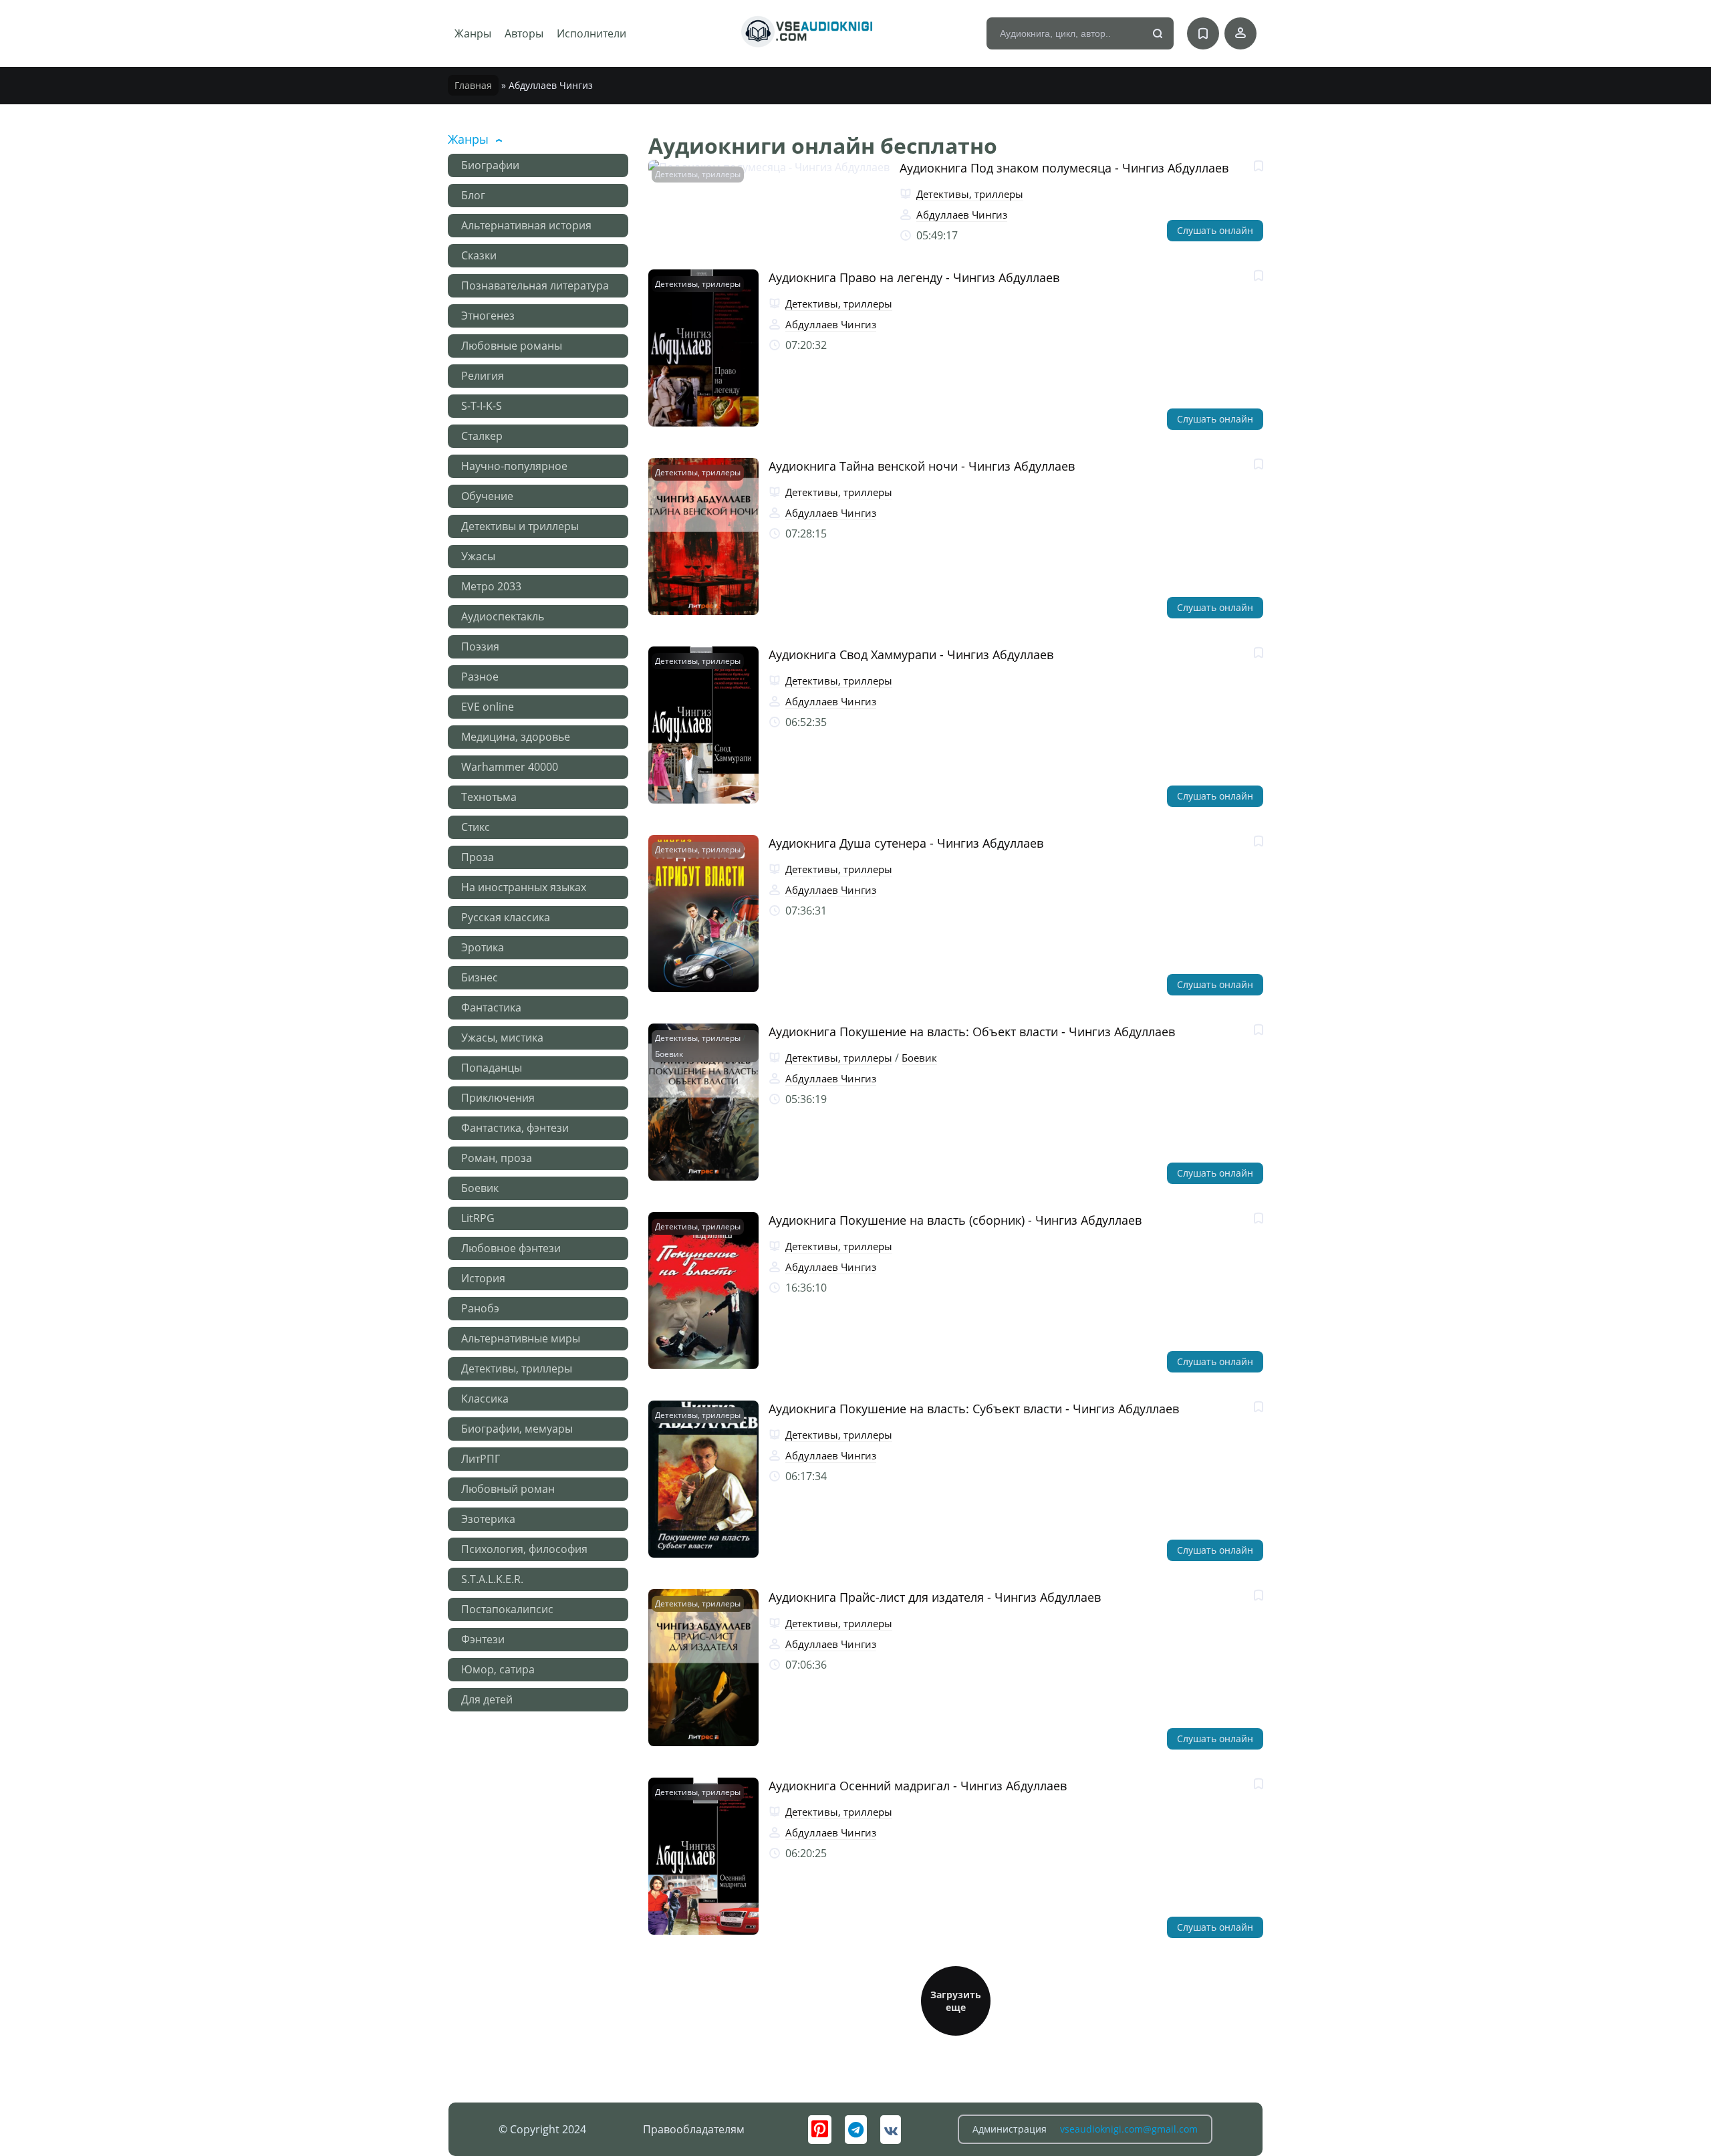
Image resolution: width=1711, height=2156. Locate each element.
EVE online (488, 707)
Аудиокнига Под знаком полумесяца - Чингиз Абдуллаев (1064, 168)
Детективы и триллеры (520, 526)
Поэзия (480, 646)
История (483, 1278)
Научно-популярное (514, 466)
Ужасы (478, 556)
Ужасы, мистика (502, 1038)
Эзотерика (488, 1519)
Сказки (479, 255)
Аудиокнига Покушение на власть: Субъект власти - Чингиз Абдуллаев (974, 1409)
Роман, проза (497, 1158)
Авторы (524, 33)
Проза (478, 857)
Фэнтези (483, 1639)
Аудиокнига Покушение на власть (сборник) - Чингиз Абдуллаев (955, 1220)
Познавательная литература (535, 285)
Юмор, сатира (498, 1669)
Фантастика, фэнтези (515, 1128)
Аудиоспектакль (503, 616)
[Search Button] (1158, 34)
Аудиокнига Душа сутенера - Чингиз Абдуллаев (906, 843)
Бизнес (480, 977)
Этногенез (488, 316)
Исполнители (591, 33)
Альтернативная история (526, 225)
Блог (473, 195)
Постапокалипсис (507, 1609)
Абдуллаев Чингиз (962, 215)
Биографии (490, 165)
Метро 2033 (491, 586)
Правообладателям (694, 2129)
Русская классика (506, 917)
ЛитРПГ (481, 1459)
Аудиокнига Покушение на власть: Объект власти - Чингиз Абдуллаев (972, 1032)
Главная (473, 85)
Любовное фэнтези (511, 1248)
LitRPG (478, 1218)
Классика (485, 1399)
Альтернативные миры (521, 1338)
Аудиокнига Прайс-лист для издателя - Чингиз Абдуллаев (935, 1597)
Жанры (473, 33)
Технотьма (489, 797)
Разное (480, 677)
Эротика (483, 947)
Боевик (480, 1188)
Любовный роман (508, 1489)
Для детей (487, 1699)
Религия (483, 376)
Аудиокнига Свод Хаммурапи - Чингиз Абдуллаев (911, 654)
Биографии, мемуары (517, 1429)
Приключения (498, 1098)
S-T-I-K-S (482, 406)
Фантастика (491, 1007)
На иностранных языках (524, 887)
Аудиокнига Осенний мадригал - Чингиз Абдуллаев (918, 1786)
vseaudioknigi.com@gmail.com (1129, 2129)
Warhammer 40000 (510, 767)
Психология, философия (524, 1549)
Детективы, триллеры (517, 1368)
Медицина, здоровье (516, 737)
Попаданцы (492, 1068)
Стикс (476, 827)
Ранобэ (480, 1308)
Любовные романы (512, 346)
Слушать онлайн (1215, 230)
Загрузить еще (956, 2001)
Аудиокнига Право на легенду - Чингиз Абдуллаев (914, 277)
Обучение (487, 496)
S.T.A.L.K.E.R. (492, 1579)
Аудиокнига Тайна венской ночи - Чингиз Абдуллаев (922, 466)
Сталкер (482, 436)
